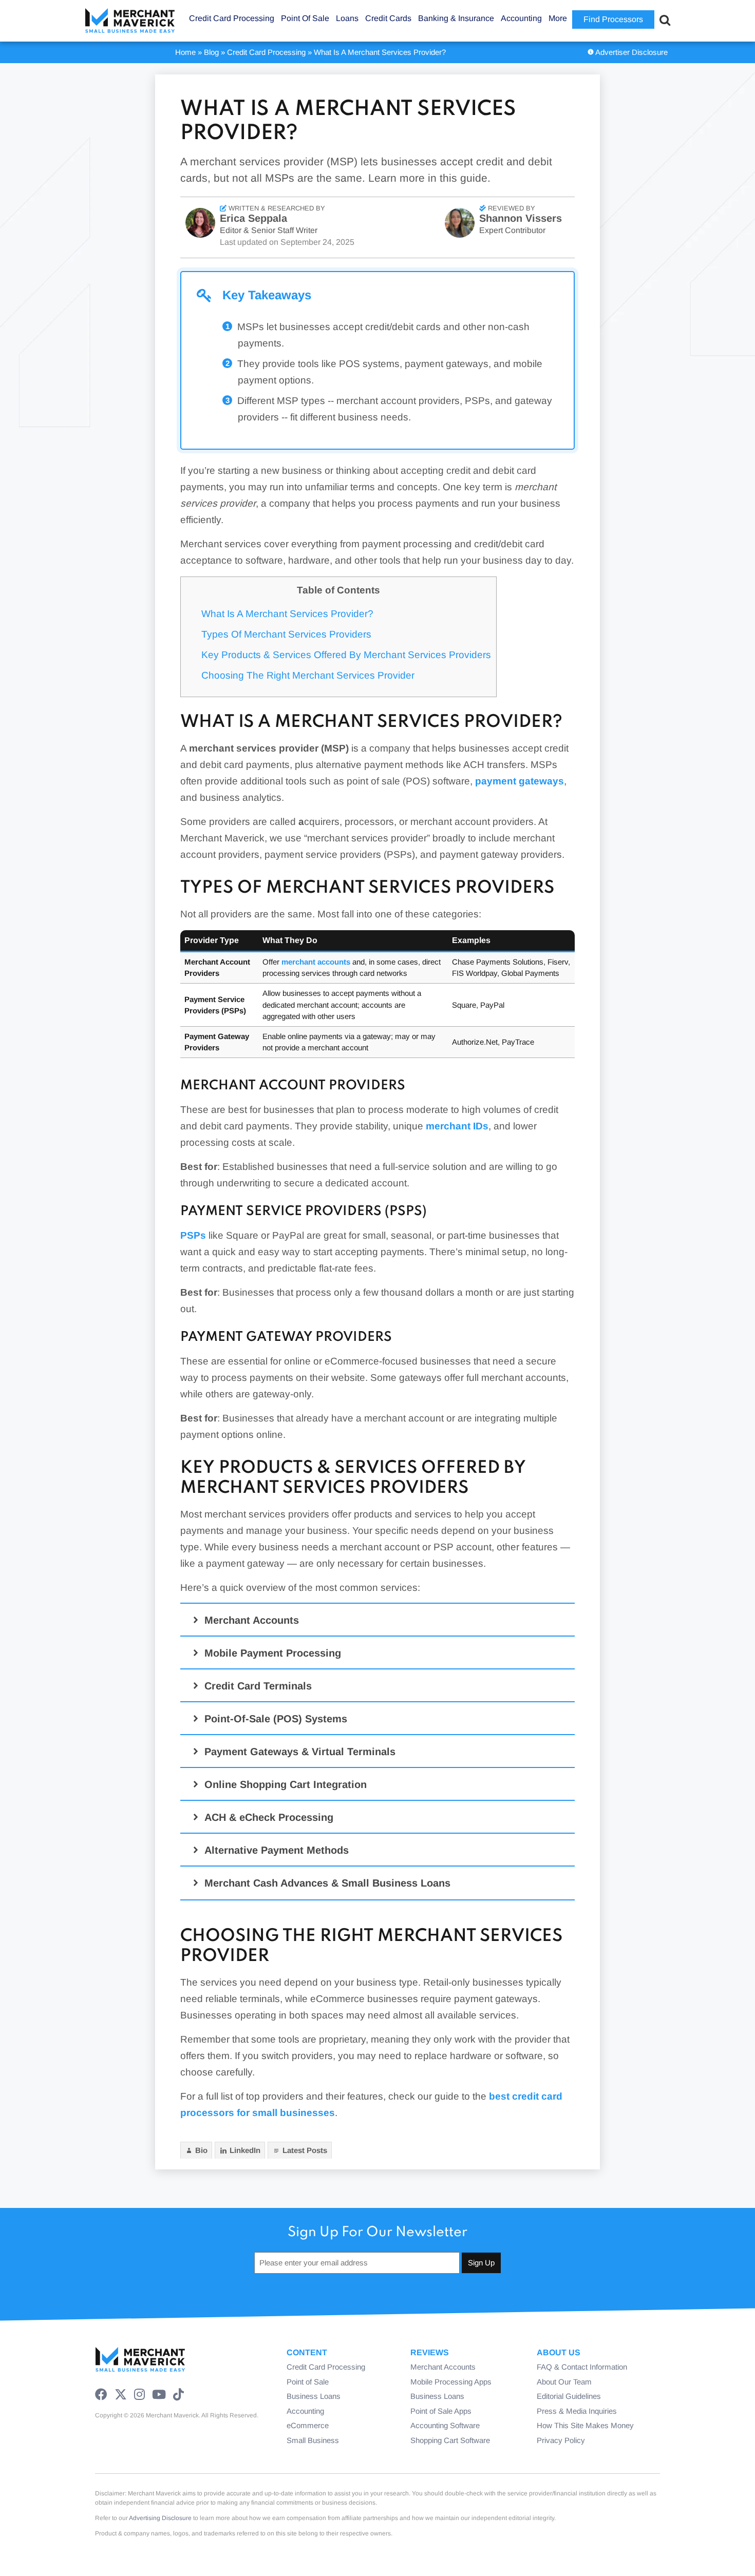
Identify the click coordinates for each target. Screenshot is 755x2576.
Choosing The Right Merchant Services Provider (308, 675)
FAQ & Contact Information (582, 2367)
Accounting (305, 2411)
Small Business (313, 2440)
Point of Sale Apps (441, 2411)
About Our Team (564, 2382)
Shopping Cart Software (450, 2440)
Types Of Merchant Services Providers (286, 634)
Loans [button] (347, 18)
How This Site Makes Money (585, 2425)
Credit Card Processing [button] (232, 18)
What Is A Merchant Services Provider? (287, 614)
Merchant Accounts (443, 2367)
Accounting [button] (521, 18)
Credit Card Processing (266, 52)
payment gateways (520, 781)
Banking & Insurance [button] (456, 18)
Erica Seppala (253, 218)
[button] (379, 1620)
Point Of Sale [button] (305, 18)
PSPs (193, 1235)
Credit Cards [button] (388, 18)
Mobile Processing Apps (451, 2382)
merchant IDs (457, 1126)
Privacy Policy (561, 2440)
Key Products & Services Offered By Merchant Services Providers (346, 655)
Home (185, 52)
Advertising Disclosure (160, 2518)
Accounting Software (445, 2425)
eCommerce (308, 2425)
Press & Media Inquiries (577, 2411)
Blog (211, 52)
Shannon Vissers (521, 218)
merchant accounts (316, 962)
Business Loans (314, 2396)
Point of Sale (308, 2382)
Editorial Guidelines (569, 2396)
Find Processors (613, 19)
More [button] (558, 18)
